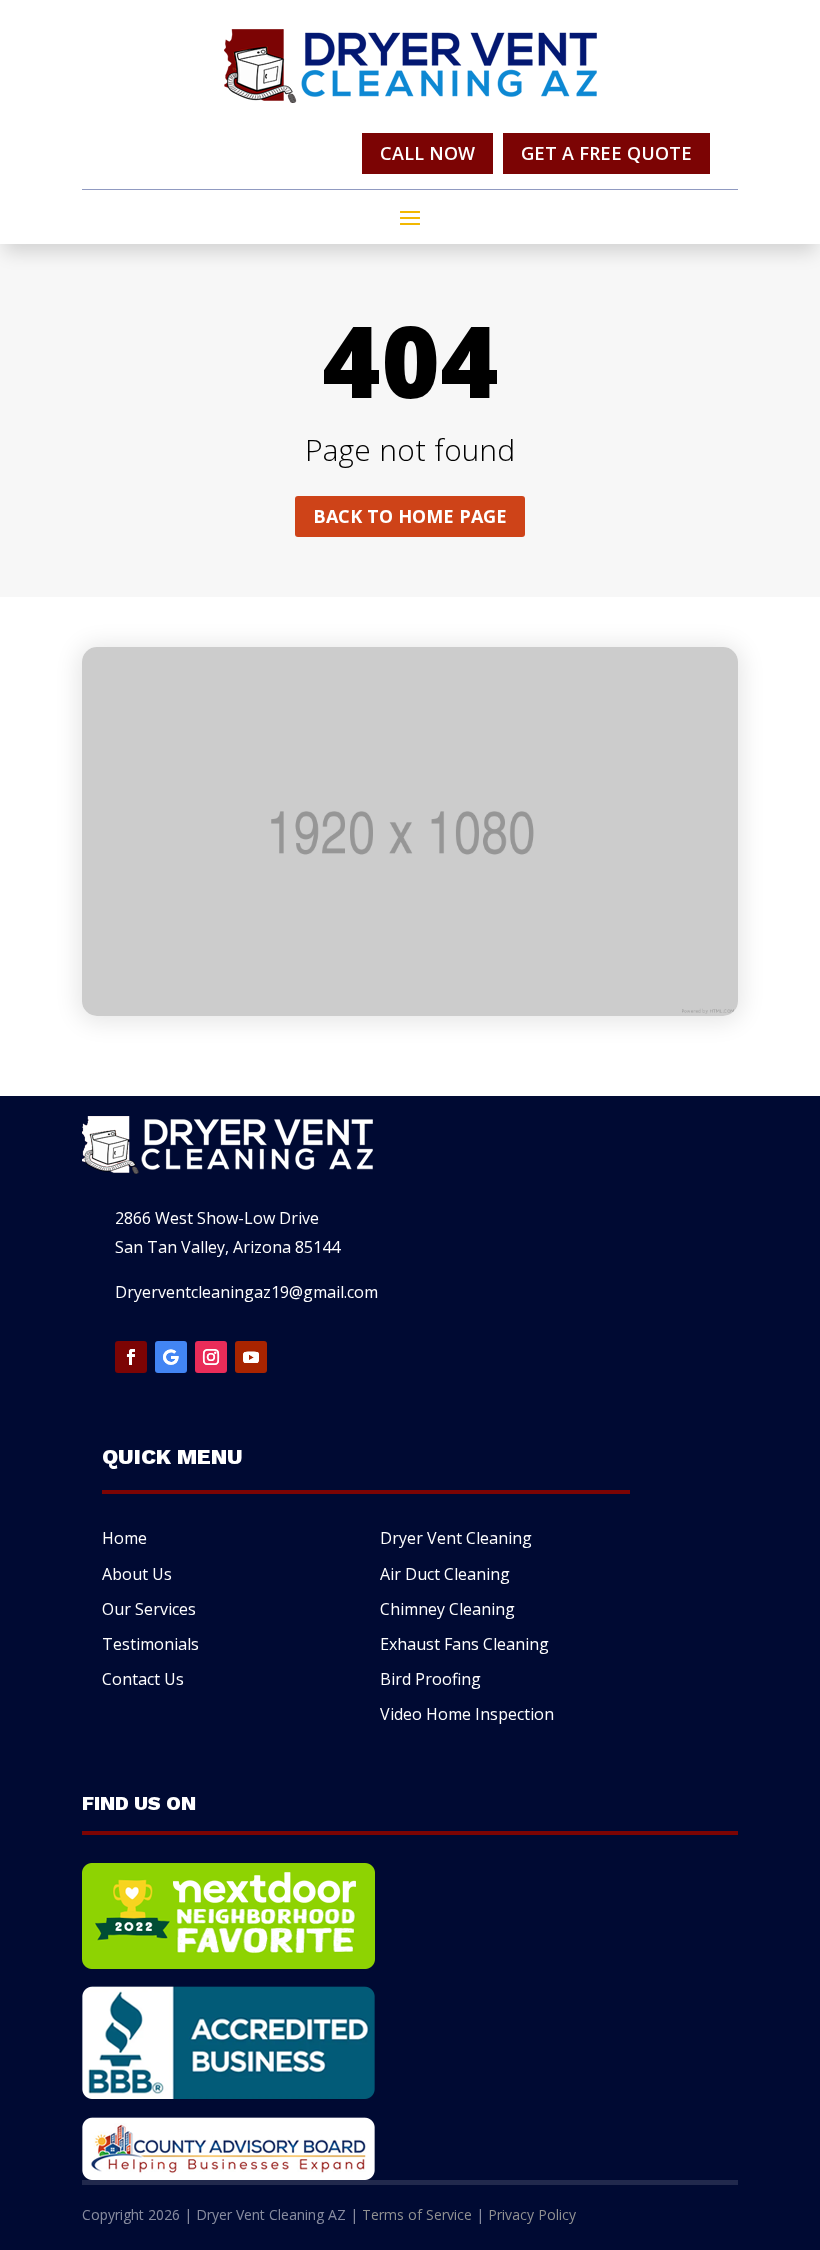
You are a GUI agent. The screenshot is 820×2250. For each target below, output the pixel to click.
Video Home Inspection (467, 1714)
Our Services (149, 1609)
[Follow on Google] (171, 1357)
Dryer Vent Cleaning (456, 1538)
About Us (137, 1574)
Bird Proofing (430, 1679)
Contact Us (143, 1679)
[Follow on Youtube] (251, 1357)
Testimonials (150, 1644)
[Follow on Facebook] (131, 1357)
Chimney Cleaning (447, 1609)
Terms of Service (417, 2214)
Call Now (427, 153)
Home (124, 1538)
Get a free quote (606, 153)
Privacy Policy (532, 2214)
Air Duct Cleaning (445, 1574)
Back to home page (410, 516)
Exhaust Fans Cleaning (464, 1644)
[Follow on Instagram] (211, 1357)
